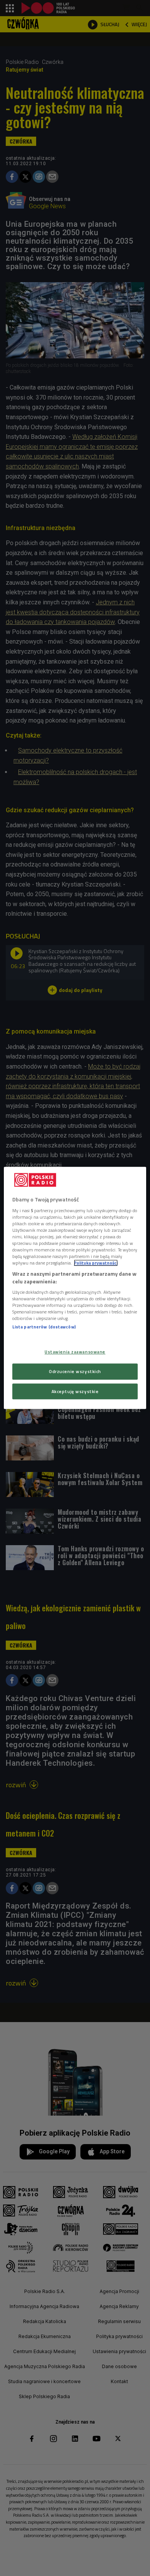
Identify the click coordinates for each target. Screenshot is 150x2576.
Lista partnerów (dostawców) (44, 1327)
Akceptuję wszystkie (75, 1391)
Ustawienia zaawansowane (75, 1352)
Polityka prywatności (96, 1263)
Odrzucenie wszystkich (75, 1371)
